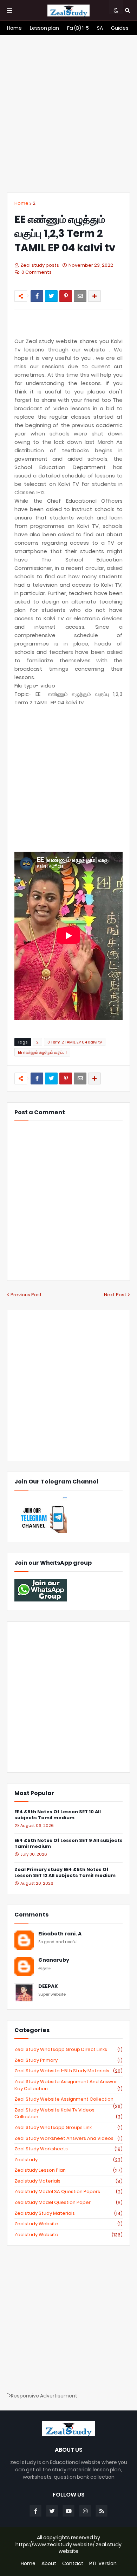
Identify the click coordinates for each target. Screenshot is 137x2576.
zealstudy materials (68, 2181)
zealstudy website (68, 2224)
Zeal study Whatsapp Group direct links (68, 2050)
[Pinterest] (66, 296)
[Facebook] (37, 296)
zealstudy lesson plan (68, 2170)
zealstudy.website (68, 2235)
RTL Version (103, 2564)
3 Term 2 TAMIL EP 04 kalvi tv (75, 1042)
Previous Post (26, 1295)
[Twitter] (51, 296)
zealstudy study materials (68, 2213)
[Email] (80, 296)
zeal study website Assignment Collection (68, 2099)
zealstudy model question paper (68, 2202)
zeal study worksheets (68, 2149)
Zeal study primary (68, 2060)
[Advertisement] (68, 114)
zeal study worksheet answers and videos (68, 2138)
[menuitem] (14, 28)
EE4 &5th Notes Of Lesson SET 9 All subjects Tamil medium (68, 1844)
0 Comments (37, 272)
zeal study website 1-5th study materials (68, 2071)
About (49, 2564)
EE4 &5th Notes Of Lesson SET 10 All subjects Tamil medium (58, 1815)
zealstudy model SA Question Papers (68, 2192)
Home (21, 203)
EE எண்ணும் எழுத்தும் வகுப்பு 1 (42, 1052)
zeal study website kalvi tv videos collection (68, 2113)
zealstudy (68, 2160)
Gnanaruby (54, 1960)
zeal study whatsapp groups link (68, 2128)
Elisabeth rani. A (60, 1934)
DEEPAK (48, 1986)
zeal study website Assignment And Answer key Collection (68, 2085)
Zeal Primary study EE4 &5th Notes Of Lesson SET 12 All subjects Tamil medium (65, 1873)
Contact (73, 2564)
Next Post (115, 1295)
